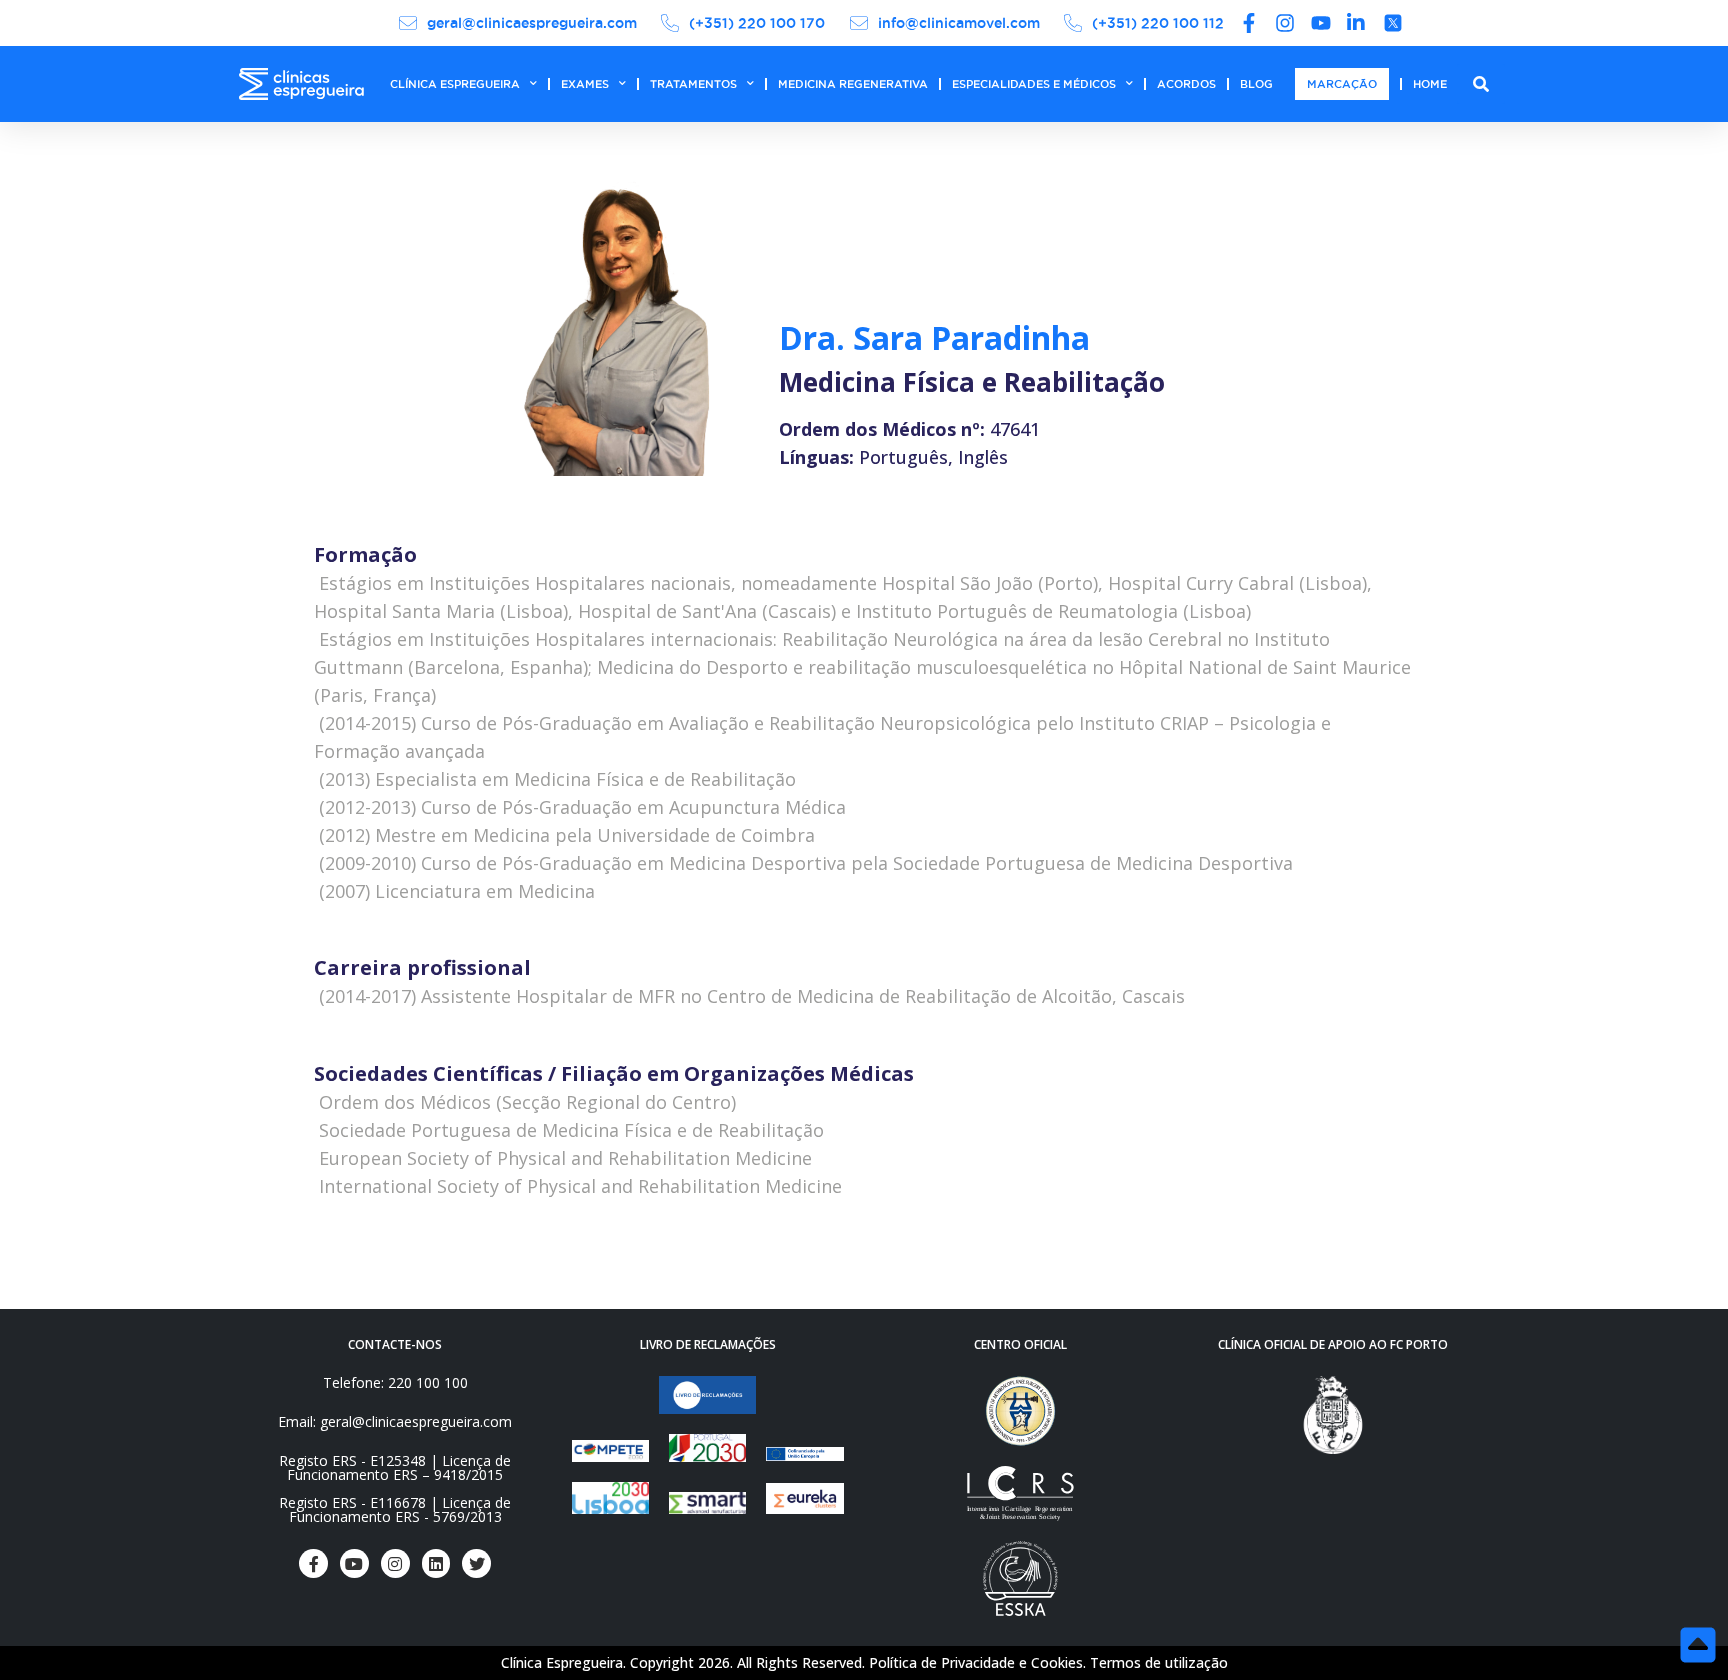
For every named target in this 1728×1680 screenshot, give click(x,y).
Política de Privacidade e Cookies (976, 1662)
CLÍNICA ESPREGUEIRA (455, 84)
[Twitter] (476, 1563)
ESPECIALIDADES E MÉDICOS (1034, 84)
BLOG (1256, 84)
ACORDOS (1186, 84)
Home (1430, 84)
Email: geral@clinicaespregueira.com (395, 1421)
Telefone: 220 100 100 (395, 1382)
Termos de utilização (1159, 1662)
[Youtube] (354, 1563)
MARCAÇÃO (1342, 84)
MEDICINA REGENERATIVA (853, 84)
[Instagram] (395, 1563)
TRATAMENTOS (693, 84)
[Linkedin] (436, 1563)
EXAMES (585, 84)
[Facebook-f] (313, 1563)
